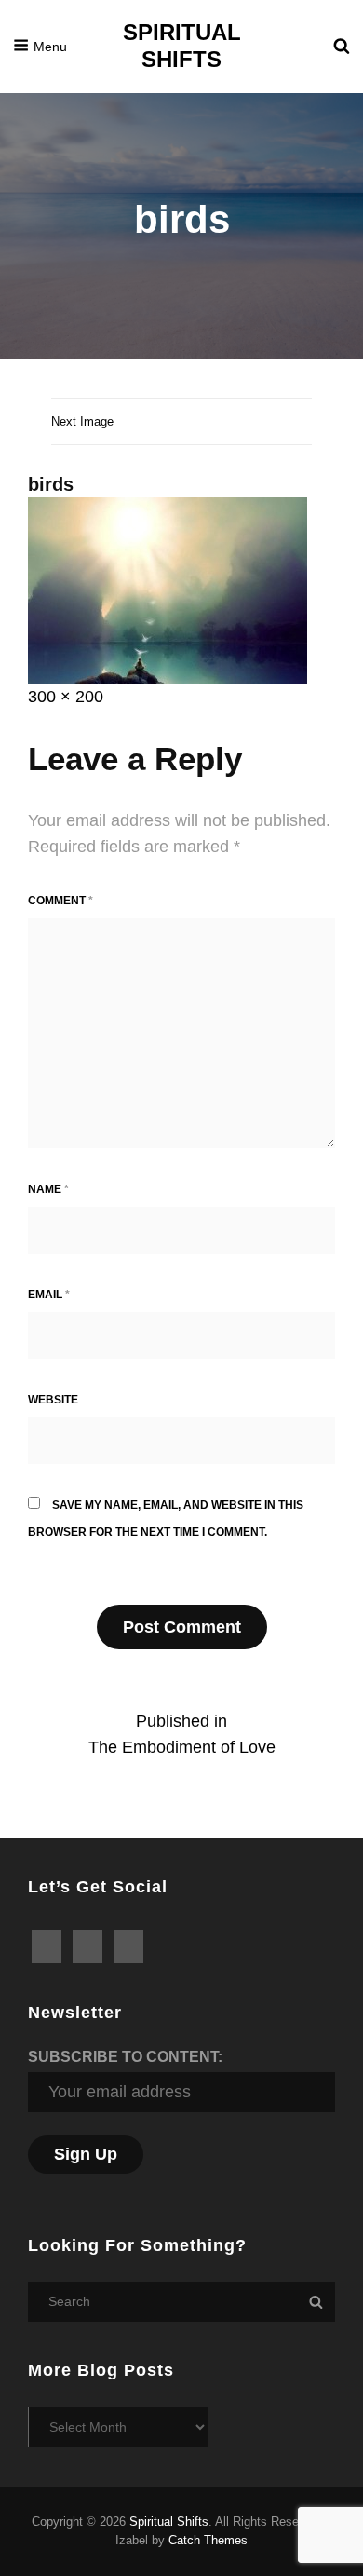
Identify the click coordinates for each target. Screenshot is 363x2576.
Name (48, 1189)
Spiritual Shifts (182, 46)
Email (49, 1295)
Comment (60, 901)
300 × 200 (66, 697)
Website (53, 1400)
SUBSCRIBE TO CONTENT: (125, 2057)
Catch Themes (208, 2540)
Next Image (82, 421)
